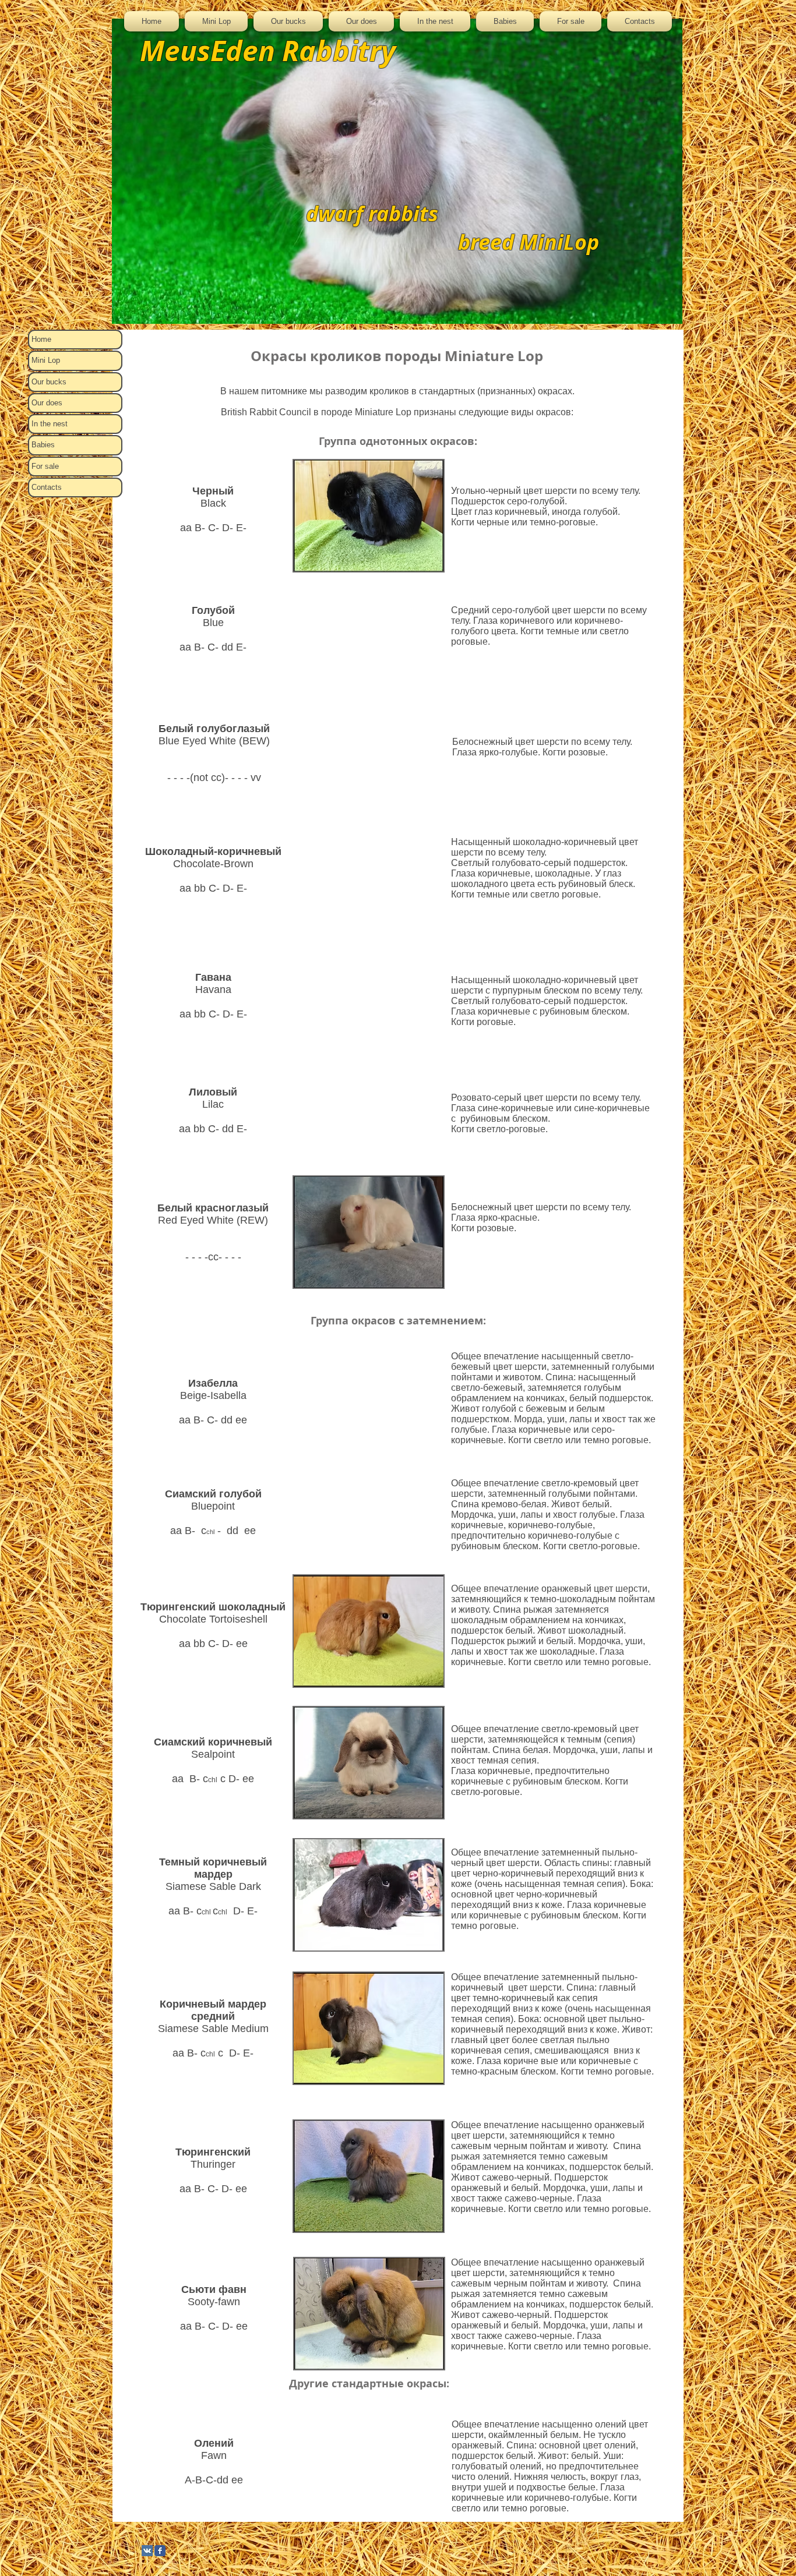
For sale (45, 466)
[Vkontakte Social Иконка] (147, 2551)
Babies (43, 445)
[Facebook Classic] (160, 2551)
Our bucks (49, 382)
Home (41, 339)
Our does (47, 403)
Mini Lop (46, 360)
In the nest (50, 424)
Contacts (47, 487)
